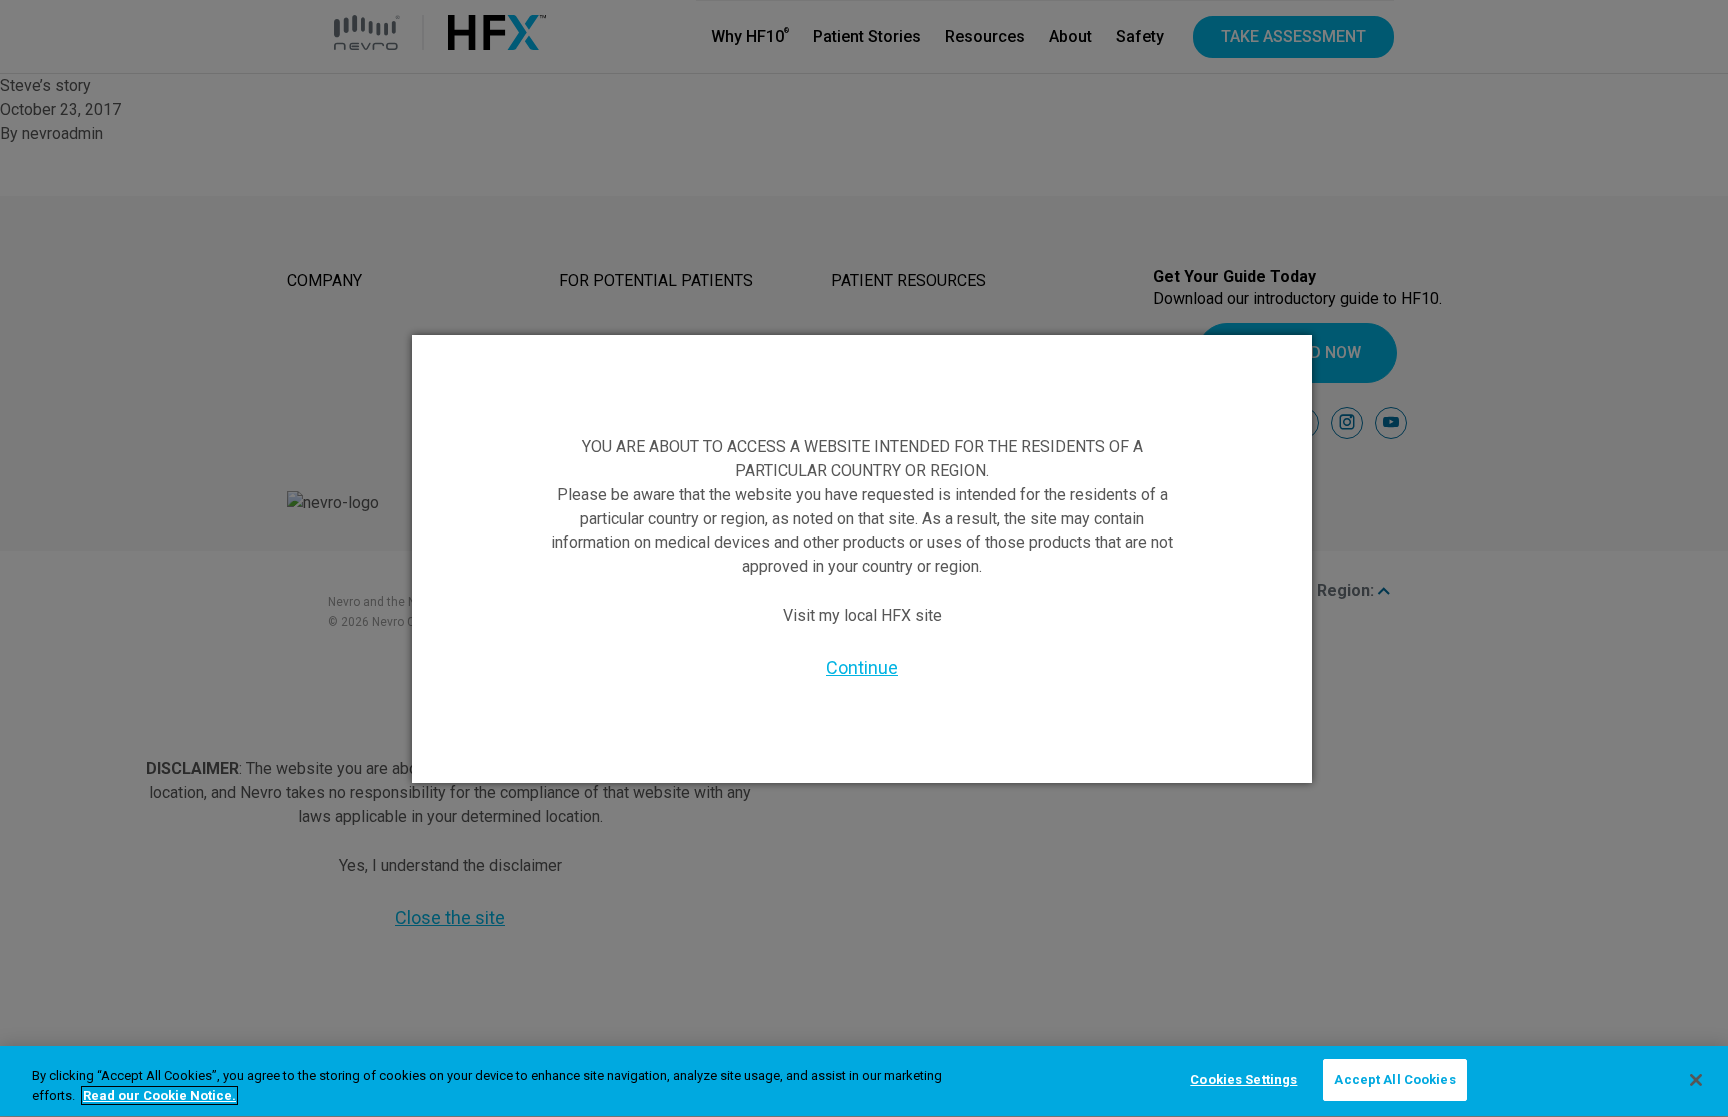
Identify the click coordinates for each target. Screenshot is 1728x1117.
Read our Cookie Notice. (159, 1095)
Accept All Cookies (1394, 1079)
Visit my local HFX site (862, 615)
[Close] (1696, 1080)
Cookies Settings (1243, 1079)
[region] (864, 1081)
